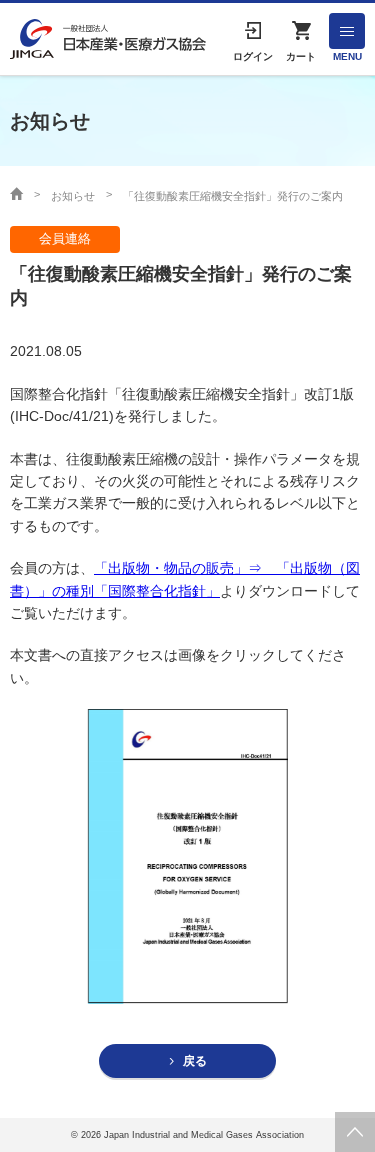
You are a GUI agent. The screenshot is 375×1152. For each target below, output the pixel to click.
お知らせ (73, 196)
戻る (195, 1061)
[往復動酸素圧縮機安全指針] (188, 855)
